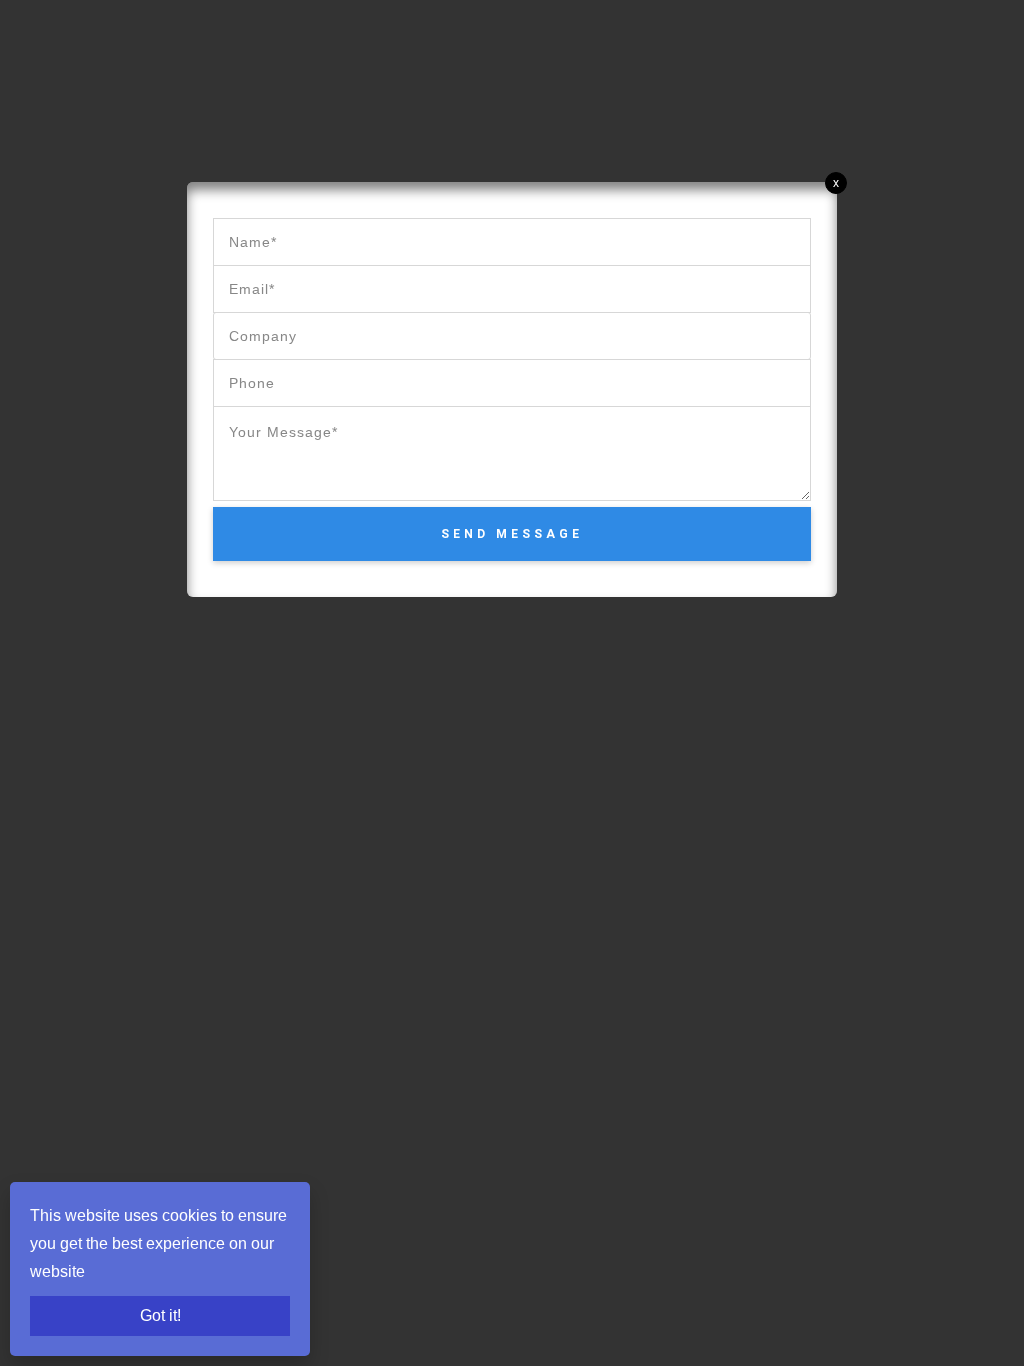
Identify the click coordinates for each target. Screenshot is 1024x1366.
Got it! (160, 1315)
